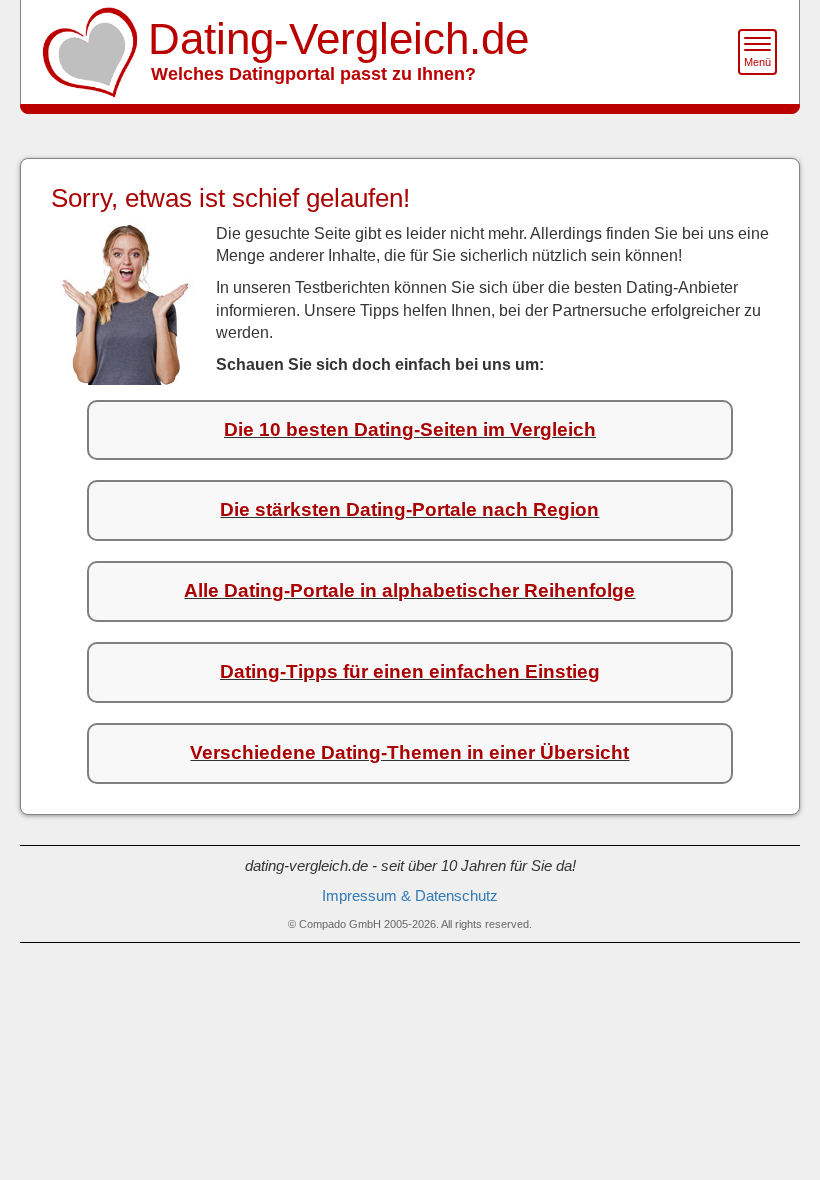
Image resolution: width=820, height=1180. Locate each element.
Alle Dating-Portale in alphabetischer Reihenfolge (409, 590)
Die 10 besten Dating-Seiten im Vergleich (410, 429)
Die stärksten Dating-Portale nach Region (409, 509)
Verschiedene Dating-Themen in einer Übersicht (409, 752)
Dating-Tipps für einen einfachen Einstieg (410, 671)
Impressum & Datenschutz (410, 896)
